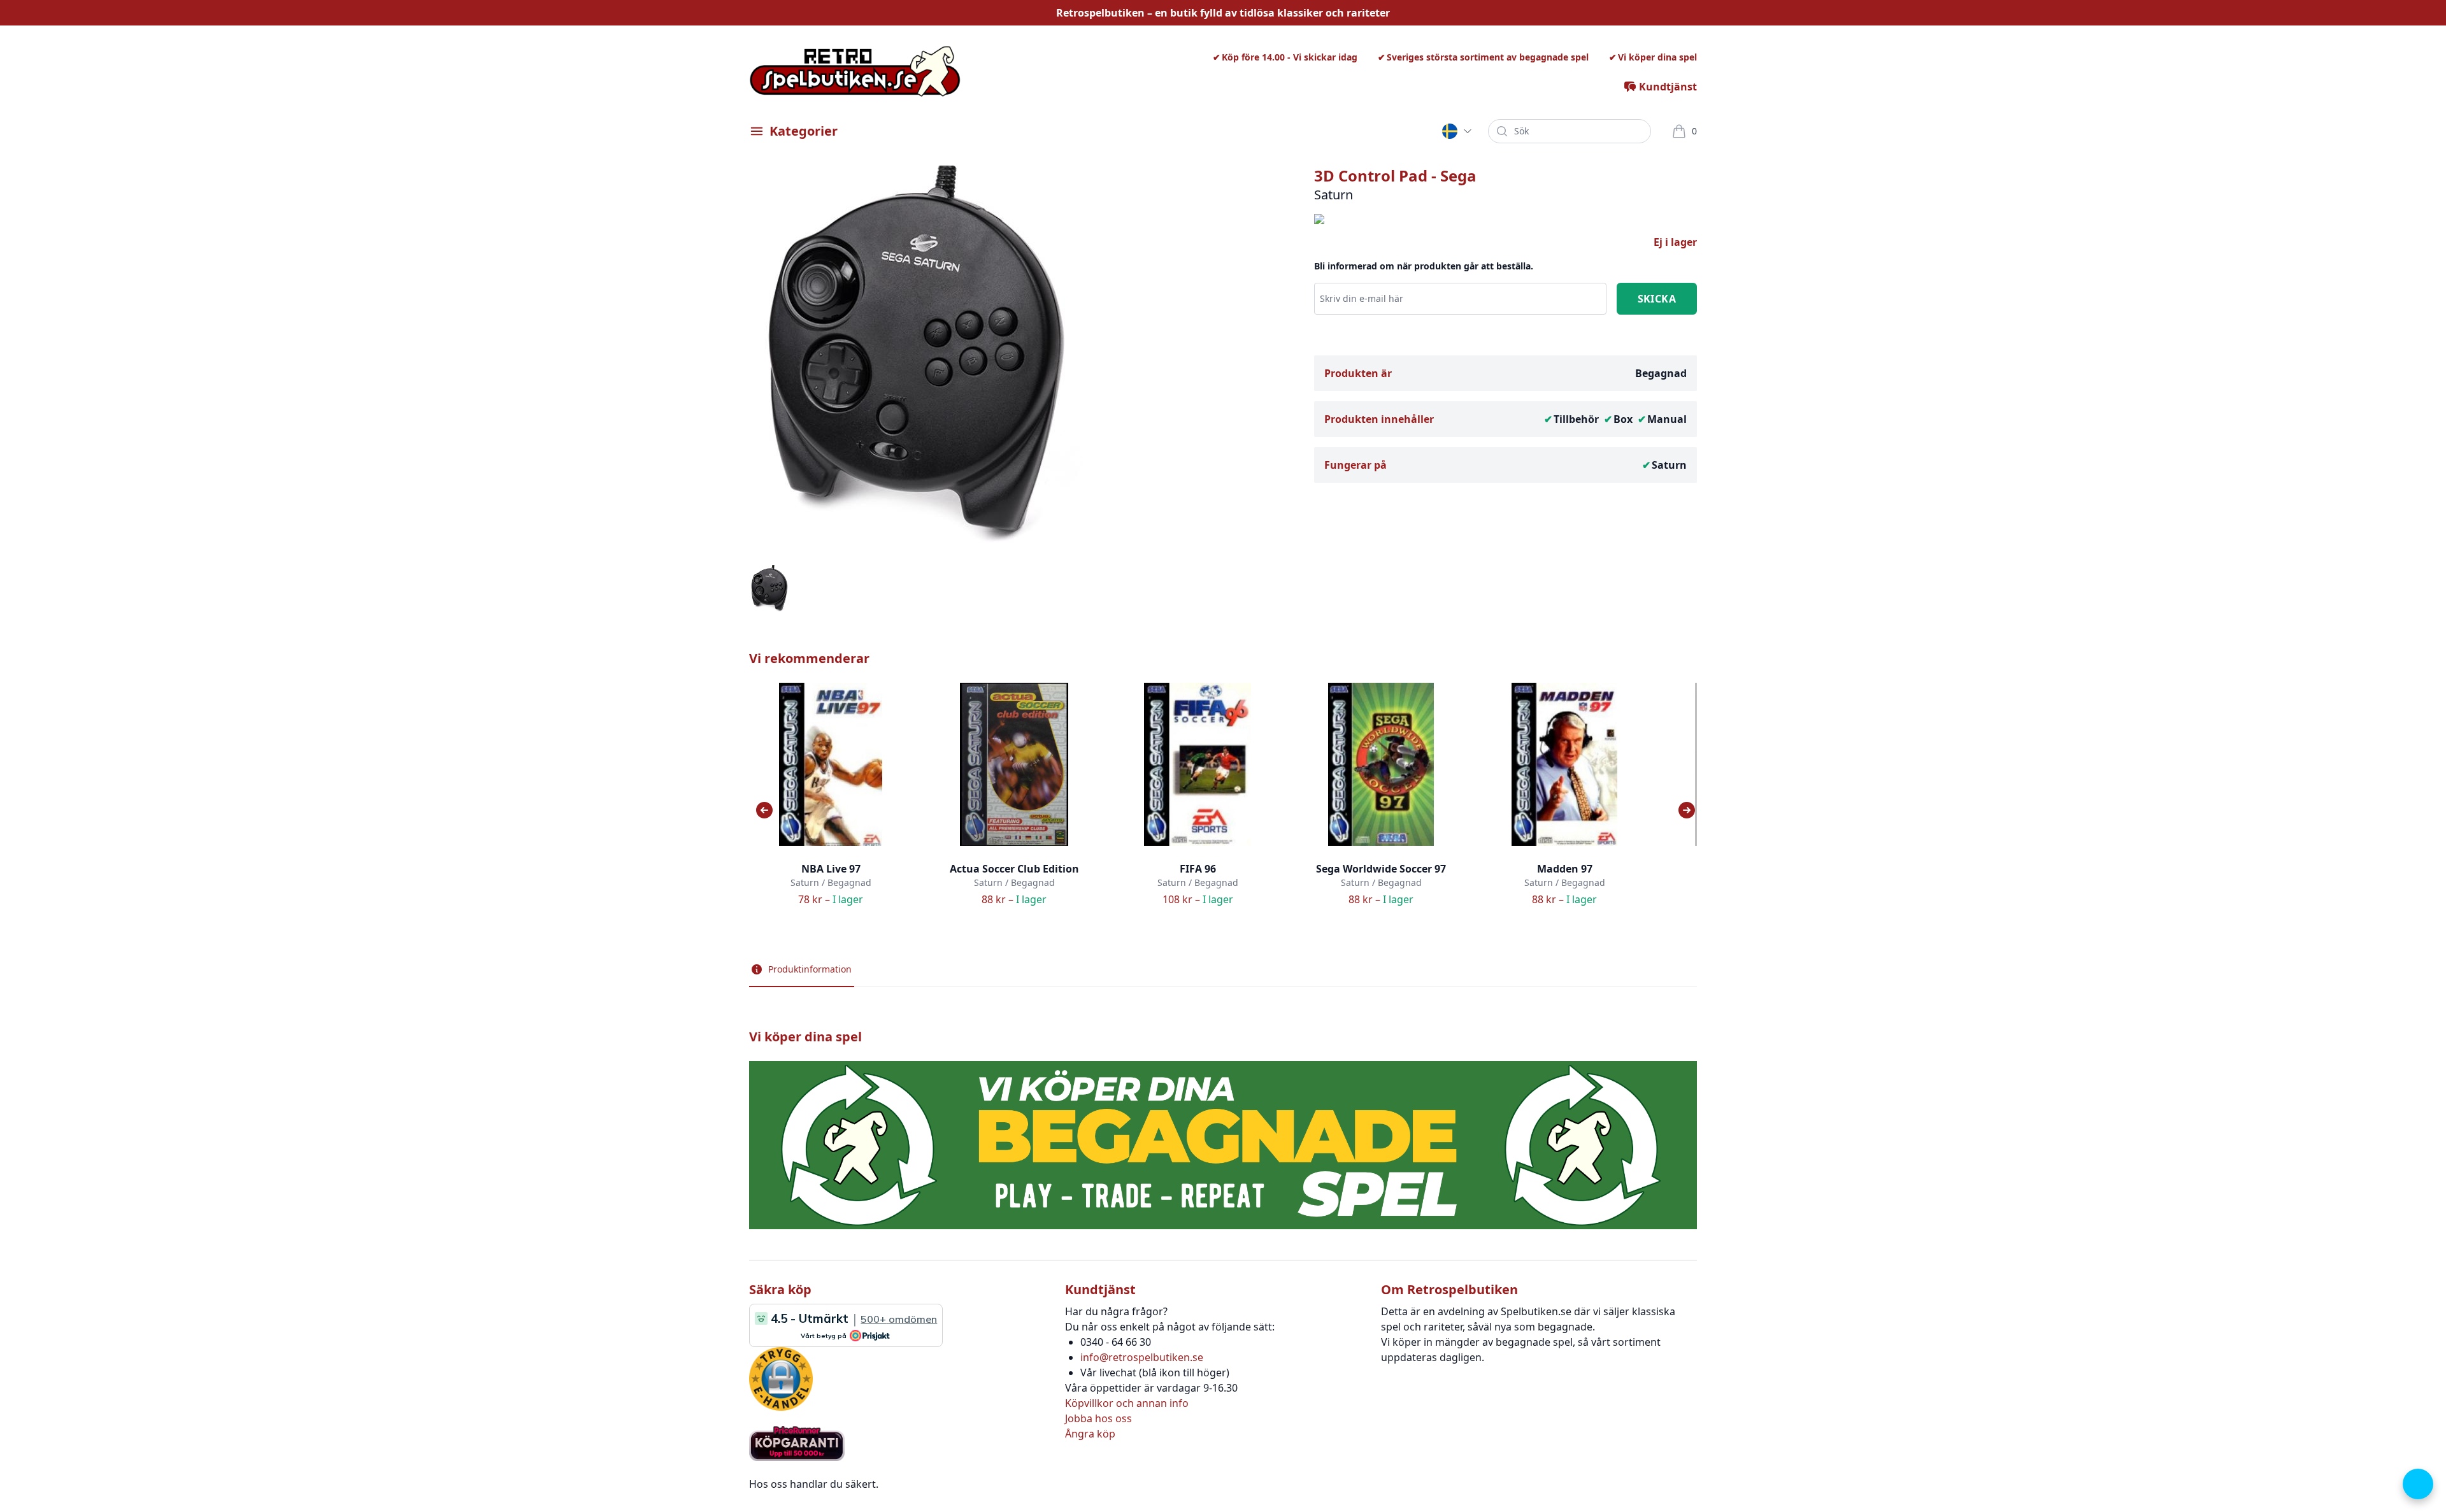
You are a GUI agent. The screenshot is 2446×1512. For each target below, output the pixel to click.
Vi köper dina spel (1657, 57)
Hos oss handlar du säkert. (814, 1484)
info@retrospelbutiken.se (1142, 1357)
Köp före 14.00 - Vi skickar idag (1290, 57)
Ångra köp (1090, 1434)
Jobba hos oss (1098, 1418)
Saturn (1669, 465)
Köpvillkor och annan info (1127, 1403)
